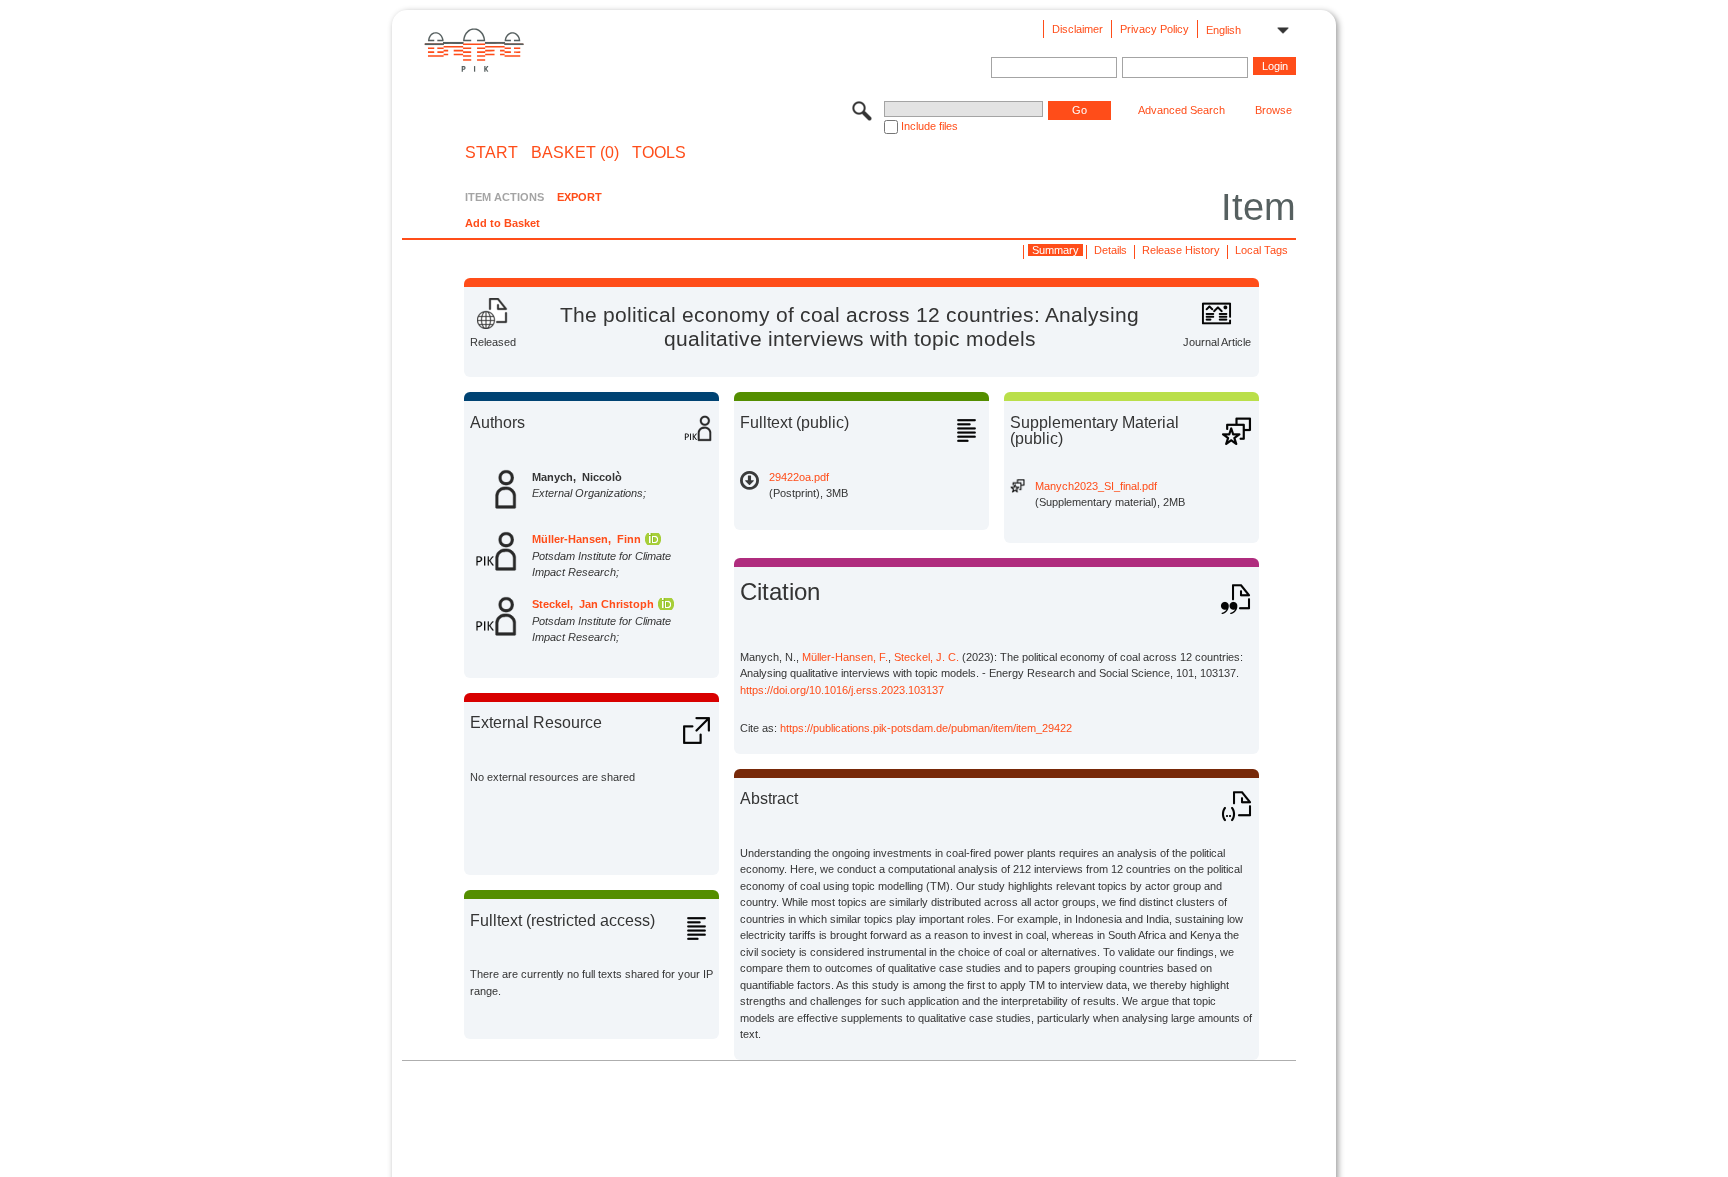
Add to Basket (502, 223)
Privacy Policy (1154, 29)
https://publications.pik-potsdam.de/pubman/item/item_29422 (926, 728)
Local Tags (1261, 250)
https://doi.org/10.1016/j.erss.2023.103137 (842, 690)
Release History (1181, 250)
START (491, 153)
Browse (1273, 110)
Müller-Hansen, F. (845, 657)
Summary (1055, 250)
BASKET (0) (575, 153)
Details (1110, 250)
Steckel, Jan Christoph (593, 604)
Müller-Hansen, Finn (586, 539)
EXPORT (579, 197)
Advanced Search (1181, 110)
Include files (929, 126)
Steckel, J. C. (926, 657)
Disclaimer (1077, 29)
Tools (659, 153)
